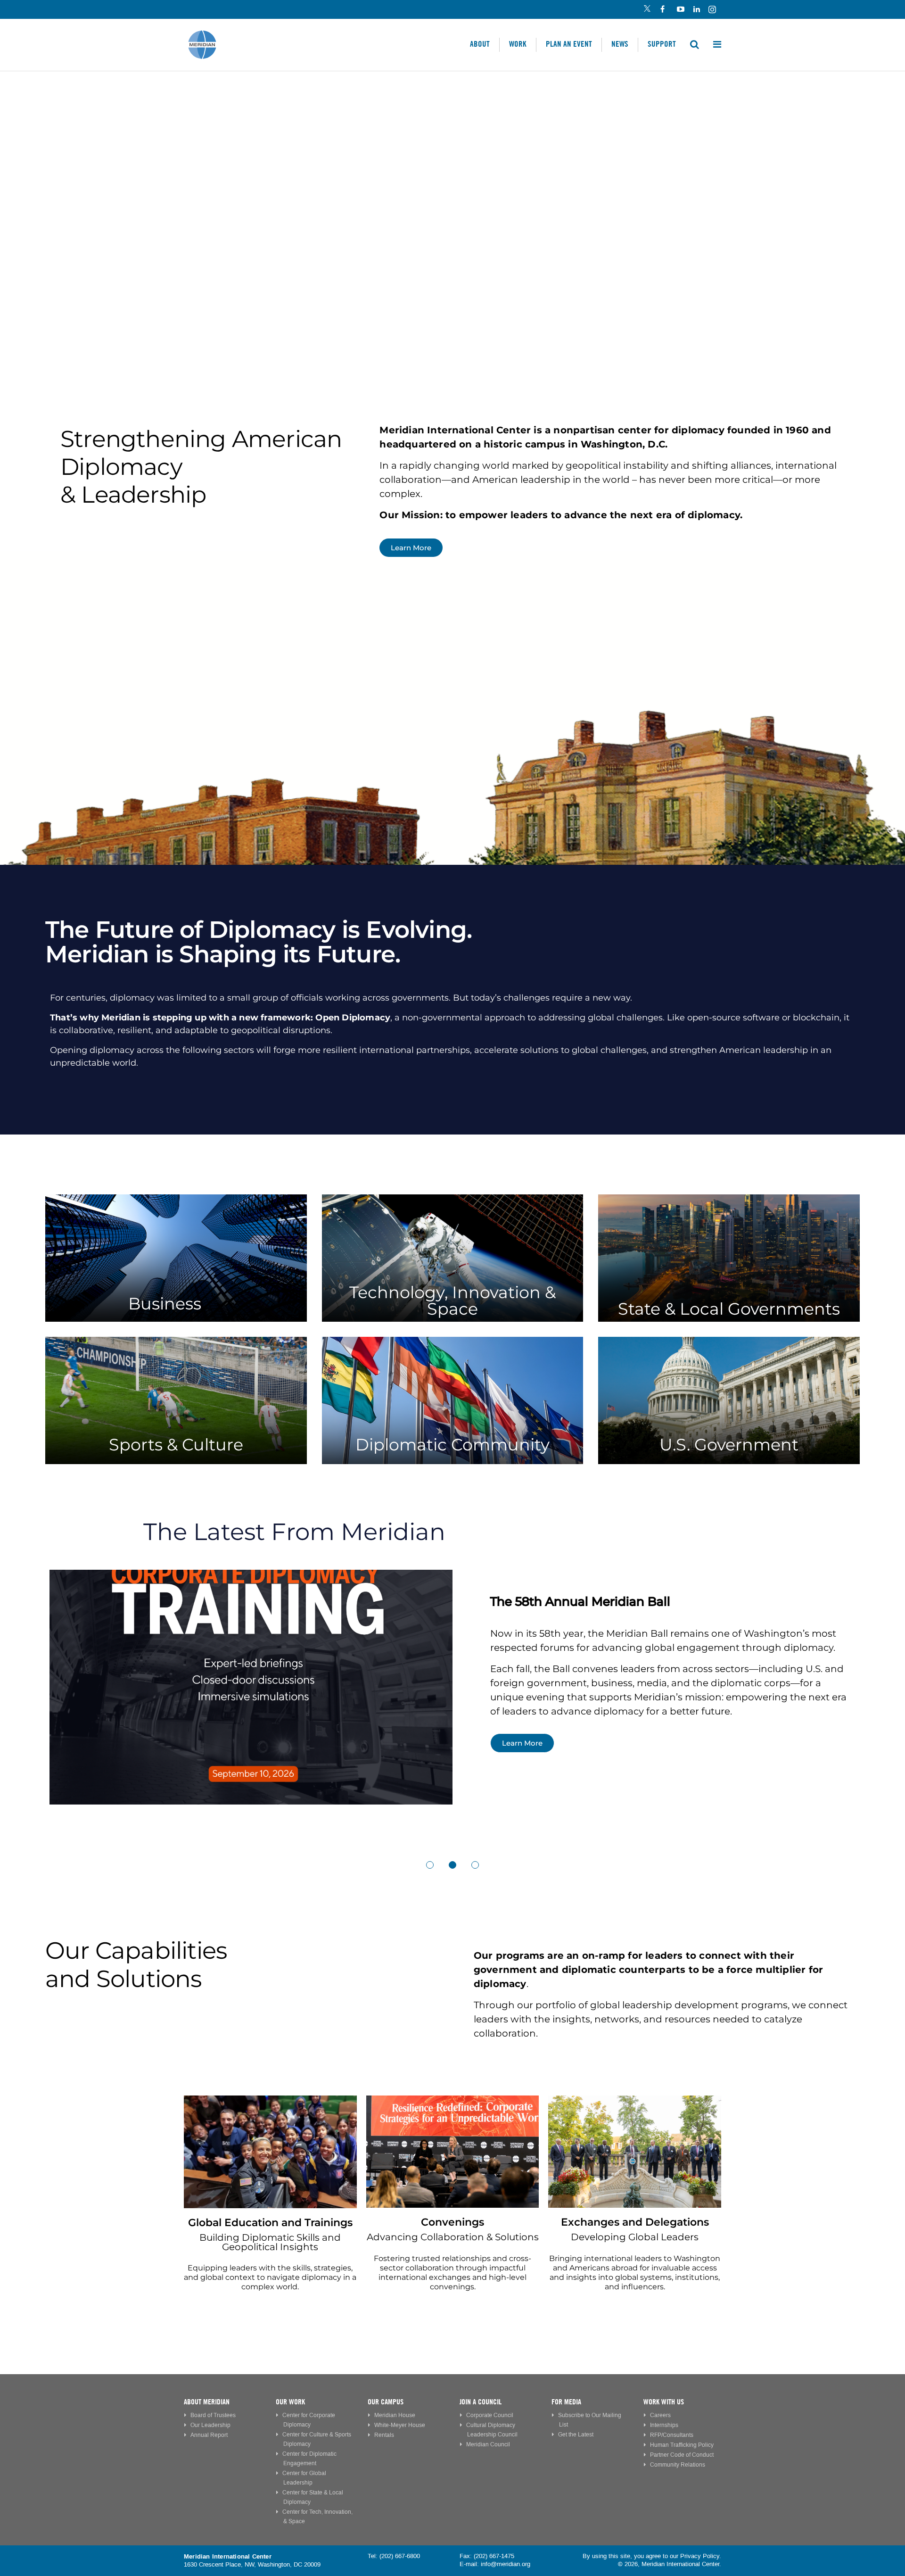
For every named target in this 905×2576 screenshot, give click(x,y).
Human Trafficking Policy (682, 2445)
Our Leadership (210, 2425)
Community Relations (678, 2465)
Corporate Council (490, 2415)
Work (518, 44)
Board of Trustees (213, 2415)
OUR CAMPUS (386, 2402)
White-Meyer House (400, 2425)
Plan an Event (569, 44)
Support (662, 44)
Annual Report (209, 2435)
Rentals (384, 2435)
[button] (430, 1865)
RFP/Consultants (672, 2435)
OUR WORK (290, 2402)
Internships (664, 2425)
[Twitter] (647, 10)
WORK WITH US (664, 2402)
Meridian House (395, 2415)
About (480, 44)
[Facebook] (663, 10)
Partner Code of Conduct (682, 2455)
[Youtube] (680, 10)
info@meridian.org (506, 2564)
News (620, 44)
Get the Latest (576, 2435)
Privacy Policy (700, 2556)
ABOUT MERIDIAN (207, 2402)
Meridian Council (488, 2445)
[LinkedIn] (696, 10)
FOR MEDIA (566, 2402)
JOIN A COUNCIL (481, 2402)
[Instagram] (713, 10)
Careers (660, 2415)
